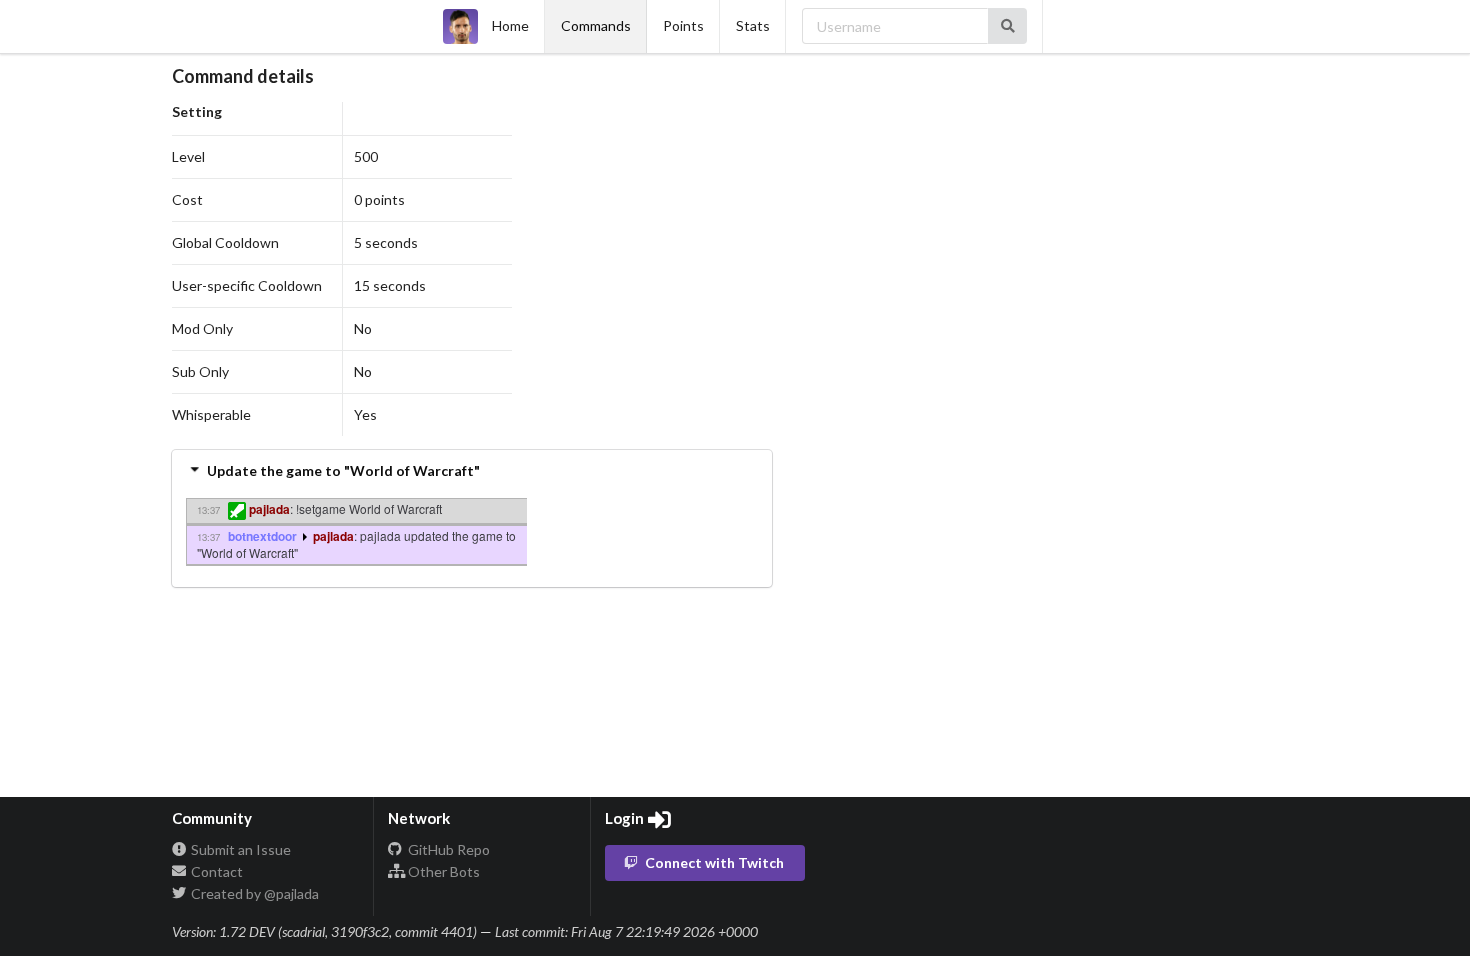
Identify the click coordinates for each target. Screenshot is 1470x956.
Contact (215, 871)
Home (510, 25)
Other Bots (442, 871)
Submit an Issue (239, 850)
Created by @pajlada (253, 893)
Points (683, 25)
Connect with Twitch (714, 862)
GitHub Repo (447, 850)
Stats (753, 25)
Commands (596, 25)
